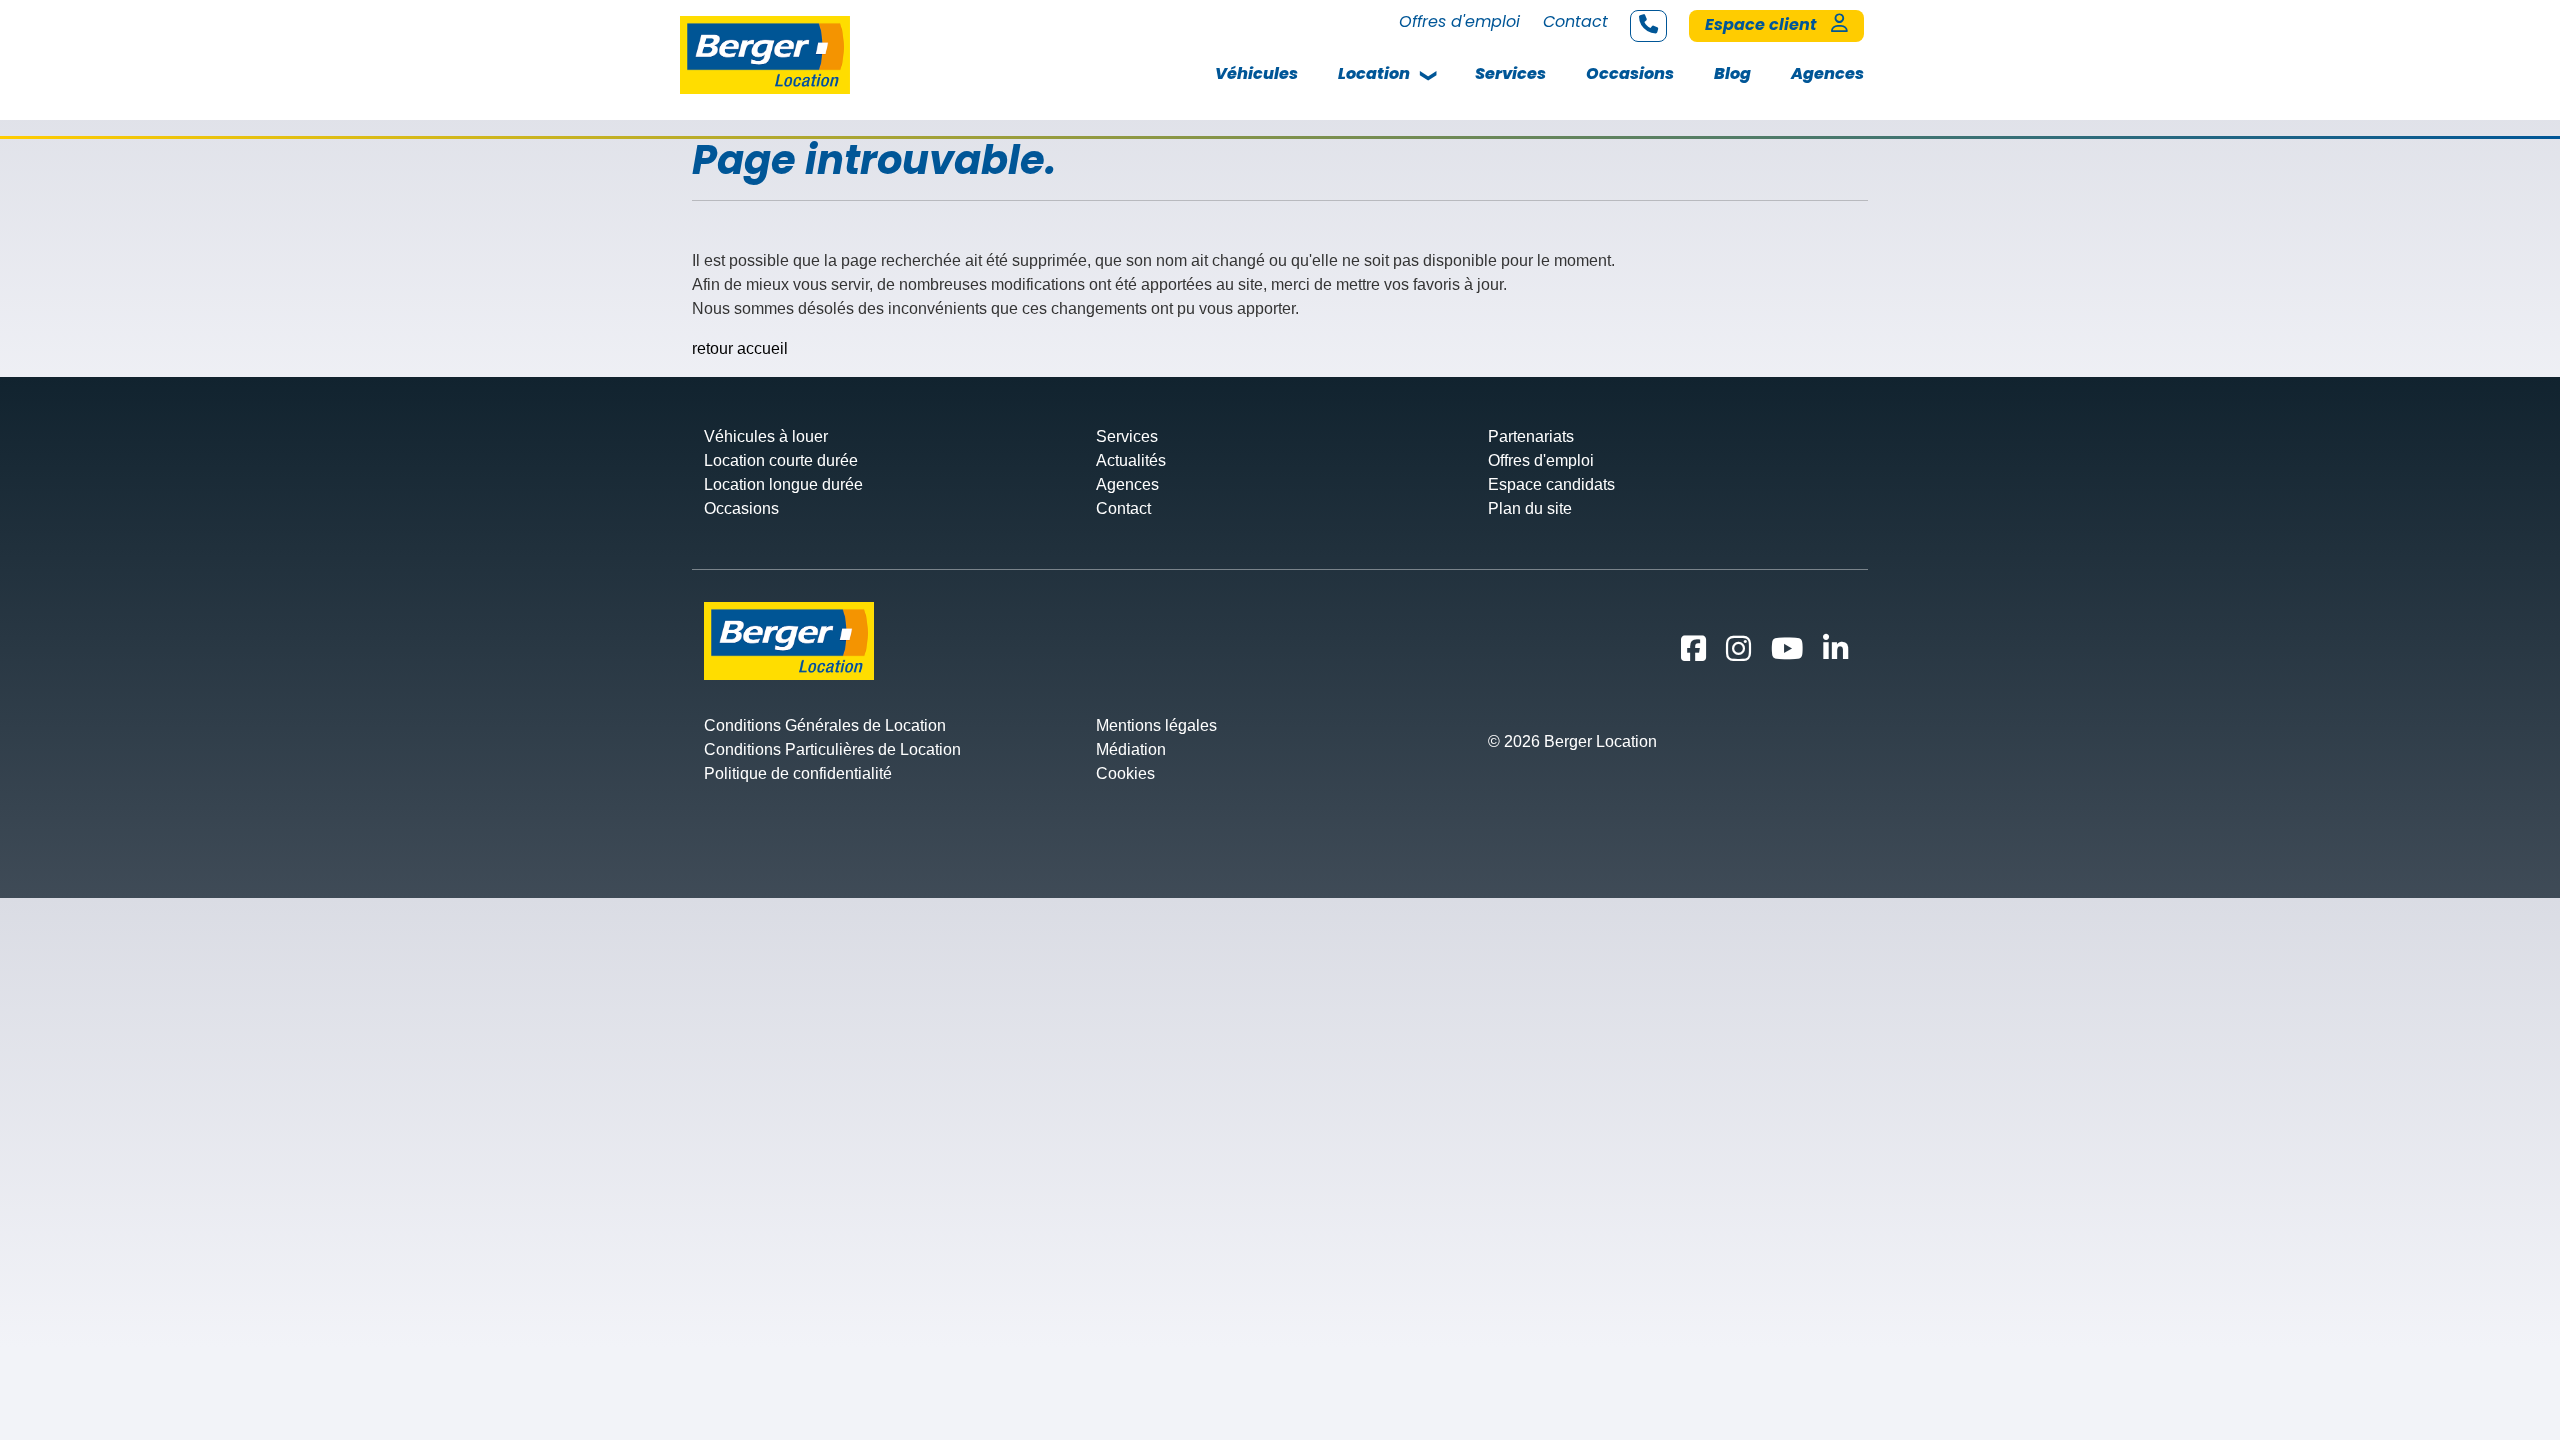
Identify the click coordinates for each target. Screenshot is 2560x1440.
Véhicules (1256, 73)
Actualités (1131, 460)
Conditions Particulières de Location (832, 749)
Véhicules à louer (766, 436)
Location (1374, 73)
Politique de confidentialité (798, 773)
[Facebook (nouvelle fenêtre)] (1697, 653)
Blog (1732, 73)
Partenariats (1531, 436)
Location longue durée (783, 484)
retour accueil (740, 348)
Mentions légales (1156, 725)
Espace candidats (1551, 484)
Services (1510, 73)
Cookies (1125, 773)
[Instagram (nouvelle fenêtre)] (1742, 653)
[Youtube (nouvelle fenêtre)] (1791, 653)
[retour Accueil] (765, 53)
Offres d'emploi (1459, 21)
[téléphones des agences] (1648, 26)
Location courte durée (781, 460)
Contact (1575, 21)
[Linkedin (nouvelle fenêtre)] (1839, 653)
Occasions (1630, 73)
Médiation (1131, 749)
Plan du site (1530, 508)
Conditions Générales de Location (825, 725)
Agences (1827, 73)
